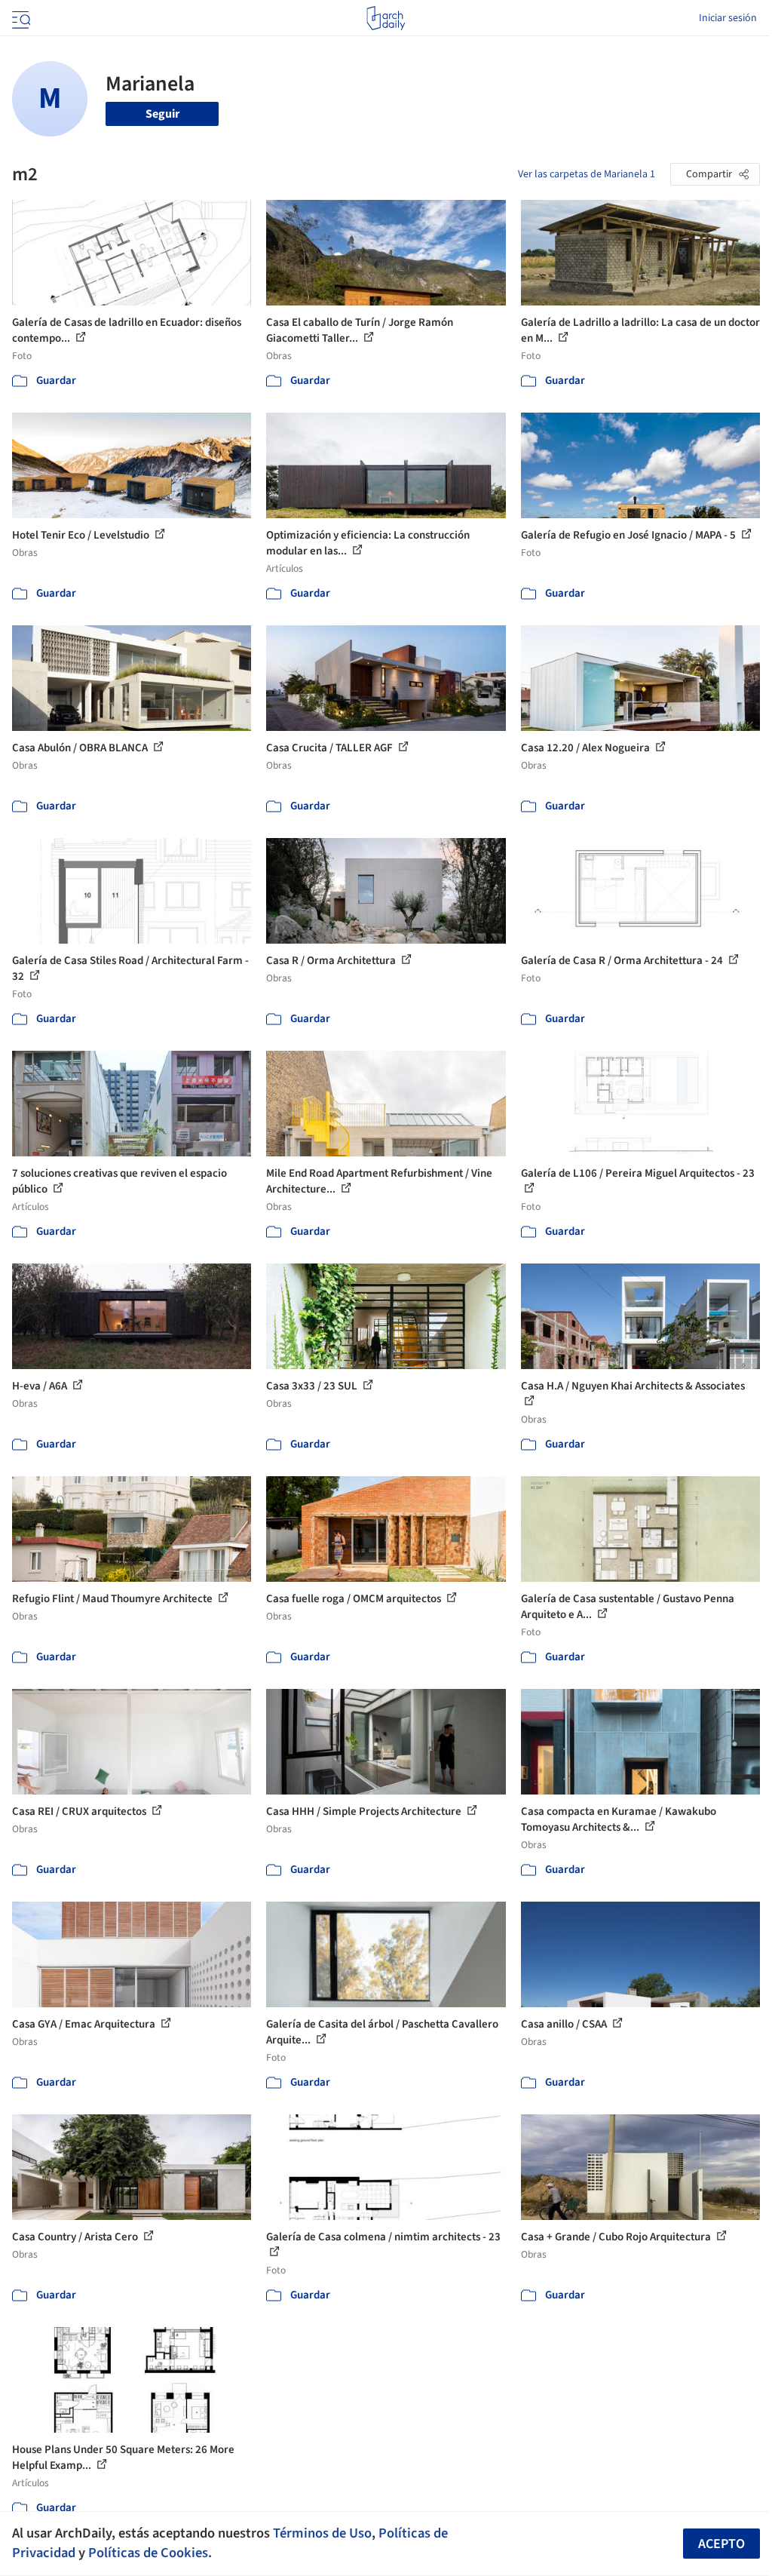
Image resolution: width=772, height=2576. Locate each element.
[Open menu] (20, 18)
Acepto (721, 2544)
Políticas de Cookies (148, 2553)
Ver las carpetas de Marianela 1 (587, 174)
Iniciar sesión (728, 18)
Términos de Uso (322, 2533)
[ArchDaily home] (386, 18)
